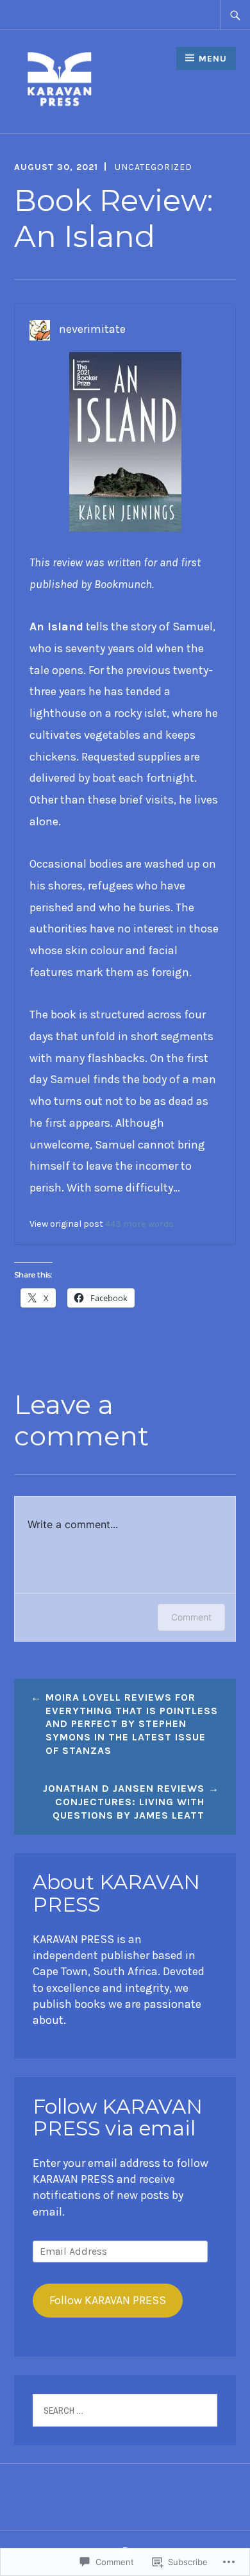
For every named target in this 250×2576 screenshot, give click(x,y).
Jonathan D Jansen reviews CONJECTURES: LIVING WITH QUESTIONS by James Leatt (124, 1802)
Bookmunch (123, 584)
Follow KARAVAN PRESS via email (118, 2117)
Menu (213, 59)
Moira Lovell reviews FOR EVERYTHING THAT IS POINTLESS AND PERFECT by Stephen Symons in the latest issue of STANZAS (132, 1724)
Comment (191, 1617)
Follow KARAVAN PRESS (108, 2300)
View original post (66, 1224)
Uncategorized (154, 167)
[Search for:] (235, 15)
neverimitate (92, 329)
